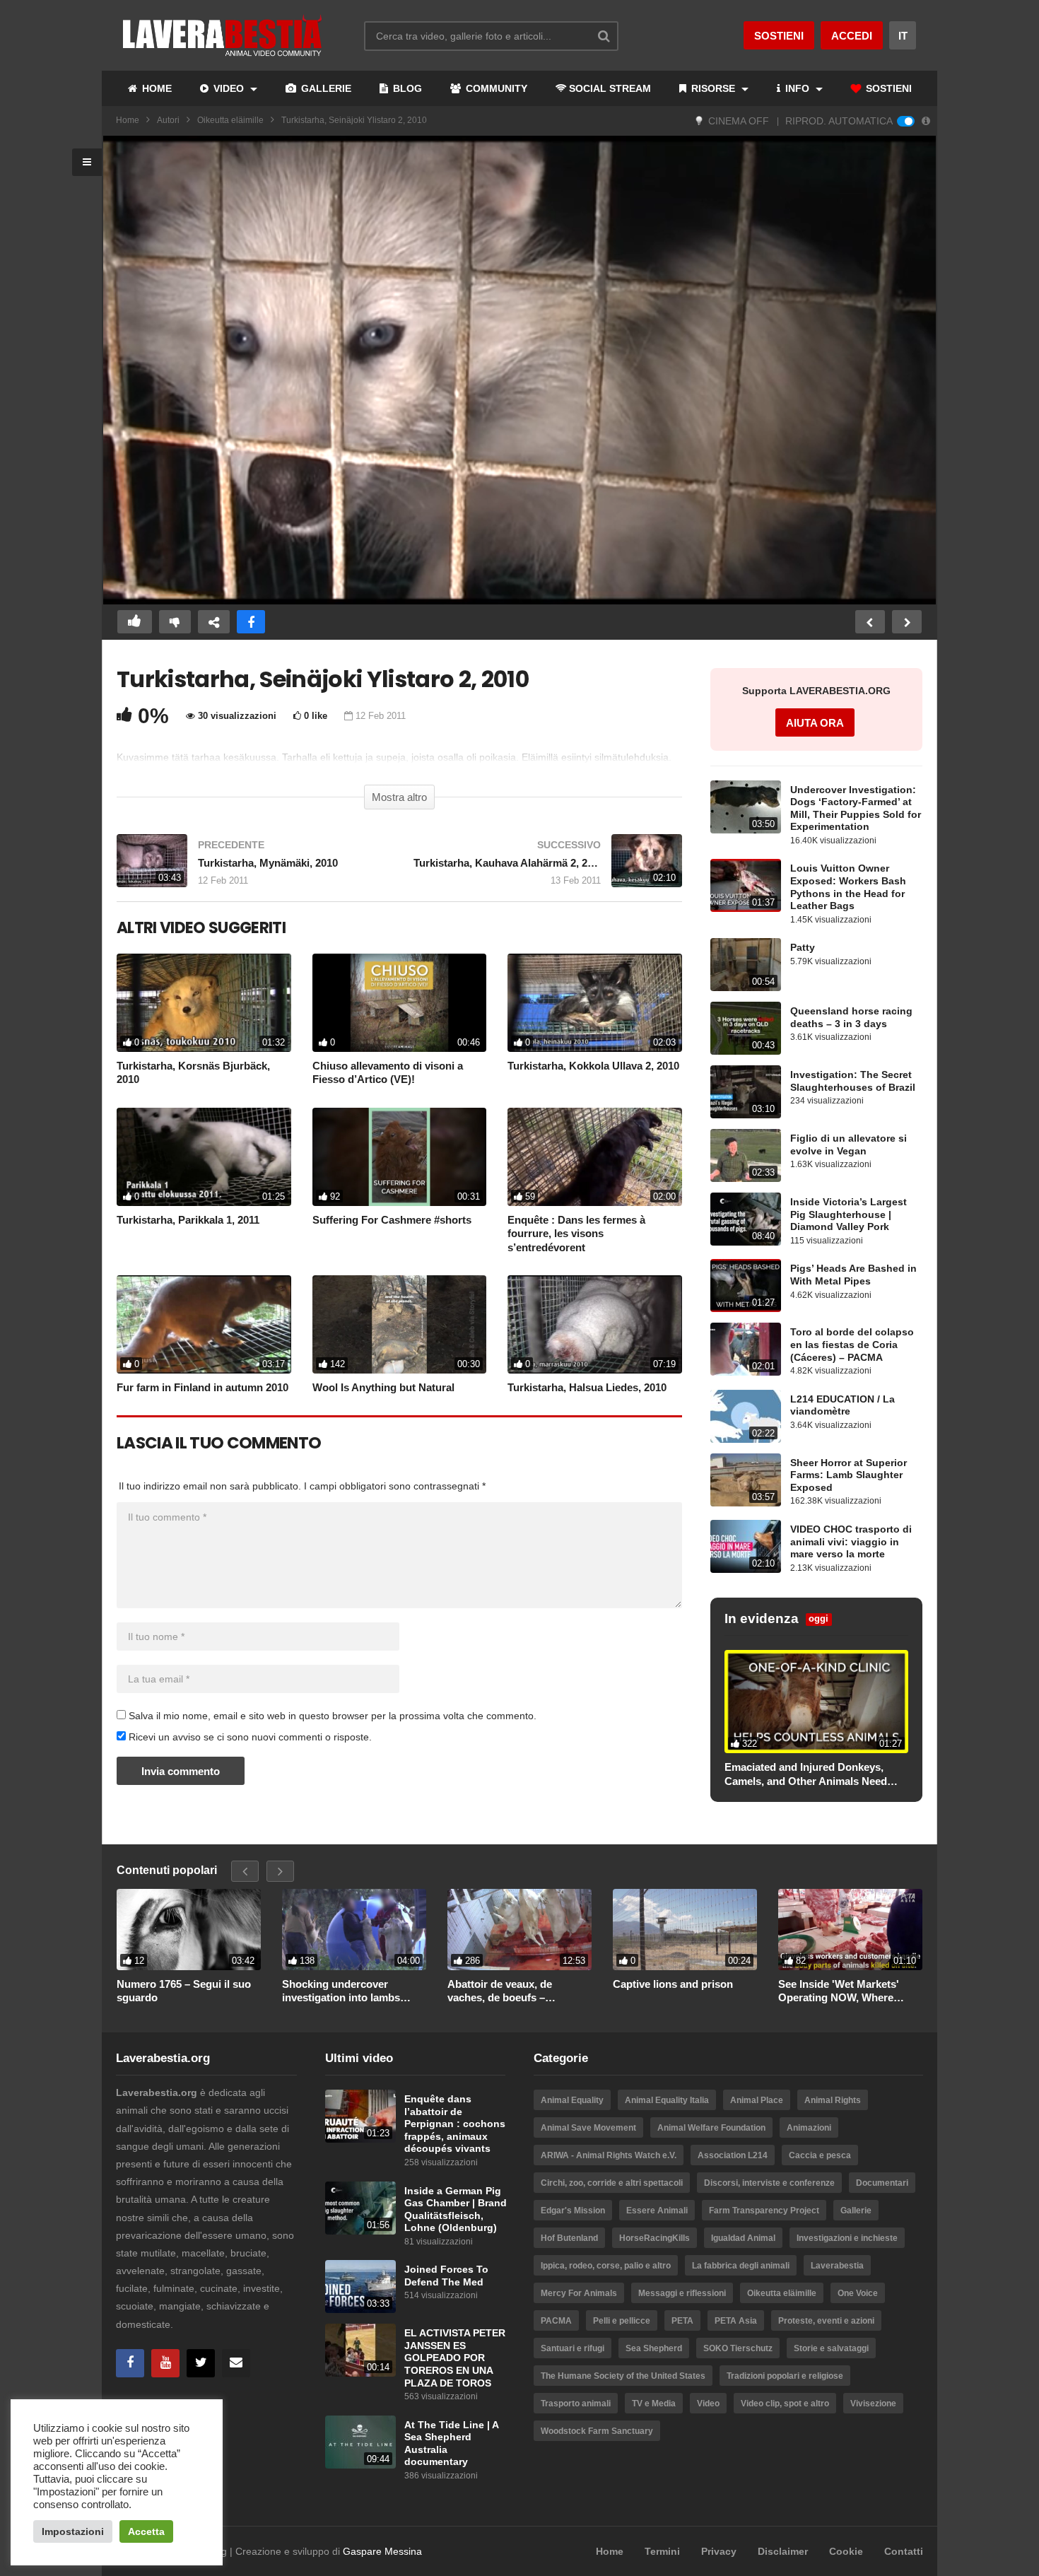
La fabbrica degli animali (741, 2266)
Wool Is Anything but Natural (383, 1387)
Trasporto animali (576, 2404)
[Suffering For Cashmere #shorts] (400, 1157)
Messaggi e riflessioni (682, 2293)
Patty (803, 948)
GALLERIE (325, 88)
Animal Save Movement (588, 2128)
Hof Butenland (569, 2238)
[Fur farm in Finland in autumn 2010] (204, 1324)
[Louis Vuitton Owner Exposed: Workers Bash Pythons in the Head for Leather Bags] (746, 885)
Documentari (882, 2183)
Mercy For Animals (579, 2293)
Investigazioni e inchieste (847, 2238)
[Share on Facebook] (251, 622)
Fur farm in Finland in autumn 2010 (202, 1387)
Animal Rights (833, 2100)
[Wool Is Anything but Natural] (400, 1324)
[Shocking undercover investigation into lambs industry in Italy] (354, 1930)
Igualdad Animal (743, 2238)
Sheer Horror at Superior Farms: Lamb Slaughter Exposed (849, 1475)
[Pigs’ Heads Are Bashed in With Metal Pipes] (746, 1286)
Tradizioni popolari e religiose (785, 2376)
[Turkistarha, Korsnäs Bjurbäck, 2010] (204, 1003)
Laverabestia (837, 2266)
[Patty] (746, 965)
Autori (168, 120)
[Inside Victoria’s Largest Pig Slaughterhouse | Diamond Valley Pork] (746, 1219)
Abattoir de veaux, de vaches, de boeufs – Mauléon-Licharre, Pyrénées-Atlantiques (518, 1991)
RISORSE (713, 88)
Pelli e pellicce (622, 2321)
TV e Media (654, 2404)
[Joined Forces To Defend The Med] (360, 2287)
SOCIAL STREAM (610, 88)
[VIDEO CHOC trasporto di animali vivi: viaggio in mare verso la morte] (746, 1546)
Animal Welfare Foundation (711, 2128)
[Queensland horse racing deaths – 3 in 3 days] (746, 1028)
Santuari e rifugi (573, 2348)
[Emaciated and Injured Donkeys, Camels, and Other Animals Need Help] (816, 1702)
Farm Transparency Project (764, 2211)
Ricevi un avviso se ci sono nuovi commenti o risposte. (249, 1737)
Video (708, 2404)
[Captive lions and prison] (685, 1930)
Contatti (904, 2551)
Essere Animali (657, 2211)
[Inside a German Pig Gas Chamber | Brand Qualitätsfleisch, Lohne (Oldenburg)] (360, 2208)
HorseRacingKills (654, 2238)
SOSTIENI (887, 88)
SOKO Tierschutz (738, 2348)
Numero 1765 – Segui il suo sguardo (184, 1991)
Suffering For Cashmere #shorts (392, 1220)
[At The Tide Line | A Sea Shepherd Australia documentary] (360, 2442)
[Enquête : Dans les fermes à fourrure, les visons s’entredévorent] (595, 1157)
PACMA (556, 2321)
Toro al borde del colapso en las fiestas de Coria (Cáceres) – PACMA (852, 1345)
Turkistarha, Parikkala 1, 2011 (188, 1220)
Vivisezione (873, 2404)
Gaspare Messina (382, 2551)
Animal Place (757, 2100)
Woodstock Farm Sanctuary (597, 2431)
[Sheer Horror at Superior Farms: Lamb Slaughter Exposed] (746, 1480)
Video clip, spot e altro (785, 2404)
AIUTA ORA (815, 723)
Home (128, 120)
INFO (797, 88)
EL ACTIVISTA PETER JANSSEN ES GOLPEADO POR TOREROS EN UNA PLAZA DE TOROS (455, 2358)
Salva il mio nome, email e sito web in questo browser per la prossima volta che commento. (333, 1716)
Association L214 (733, 2155)
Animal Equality (572, 2100)
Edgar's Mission (573, 2211)
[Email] (236, 2363)
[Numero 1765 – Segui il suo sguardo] (189, 1930)
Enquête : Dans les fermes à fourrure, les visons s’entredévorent (576, 1234)
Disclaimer (783, 2551)
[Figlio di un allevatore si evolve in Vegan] (746, 1155)
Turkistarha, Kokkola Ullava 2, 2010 (593, 1066)
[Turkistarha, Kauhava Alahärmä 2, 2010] (548, 868)
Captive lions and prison (673, 1984)
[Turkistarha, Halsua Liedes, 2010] (595, 1324)
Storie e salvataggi (831, 2348)
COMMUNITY (495, 88)
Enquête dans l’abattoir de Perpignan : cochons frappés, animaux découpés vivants (455, 2124)
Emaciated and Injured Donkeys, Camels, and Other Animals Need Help (806, 1774)
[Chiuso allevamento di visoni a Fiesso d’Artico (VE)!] (400, 1003)
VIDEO (229, 88)
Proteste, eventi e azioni (826, 2321)
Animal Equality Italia (667, 2100)
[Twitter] (201, 2363)
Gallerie (856, 2211)
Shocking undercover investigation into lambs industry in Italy (341, 1991)
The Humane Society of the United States (623, 2376)
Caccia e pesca (820, 2155)
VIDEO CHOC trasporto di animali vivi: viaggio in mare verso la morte (851, 1542)
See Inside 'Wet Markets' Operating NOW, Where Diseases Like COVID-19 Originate (839, 1991)
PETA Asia (736, 2321)
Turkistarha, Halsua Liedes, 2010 (587, 1387)
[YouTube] (165, 2363)
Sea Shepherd (654, 2348)
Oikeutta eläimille (230, 120)
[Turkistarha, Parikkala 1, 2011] (204, 1157)
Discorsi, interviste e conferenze (769, 2183)
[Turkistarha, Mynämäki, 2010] (251, 868)
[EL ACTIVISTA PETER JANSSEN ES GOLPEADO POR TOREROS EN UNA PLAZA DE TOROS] (360, 2350)
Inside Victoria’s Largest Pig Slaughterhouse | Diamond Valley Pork (849, 1214)
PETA (682, 2321)
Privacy (719, 2551)
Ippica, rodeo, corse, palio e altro (606, 2266)
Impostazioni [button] (73, 2531)
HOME (155, 88)
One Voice (858, 2293)
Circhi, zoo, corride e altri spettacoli (612, 2183)
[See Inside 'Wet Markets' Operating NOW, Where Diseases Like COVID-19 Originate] (850, 1930)
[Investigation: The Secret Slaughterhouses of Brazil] (746, 1092)
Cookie (846, 2551)
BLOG (406, 88)
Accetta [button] (146, 2531)
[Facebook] (130, 2363)
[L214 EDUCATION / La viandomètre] (746, 1416)
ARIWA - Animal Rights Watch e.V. (609, 2155)
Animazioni (809, 2128)
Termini (662, 2551)
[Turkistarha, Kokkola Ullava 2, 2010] (595, 1003)
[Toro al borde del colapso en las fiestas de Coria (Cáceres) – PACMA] (746, 1349)
